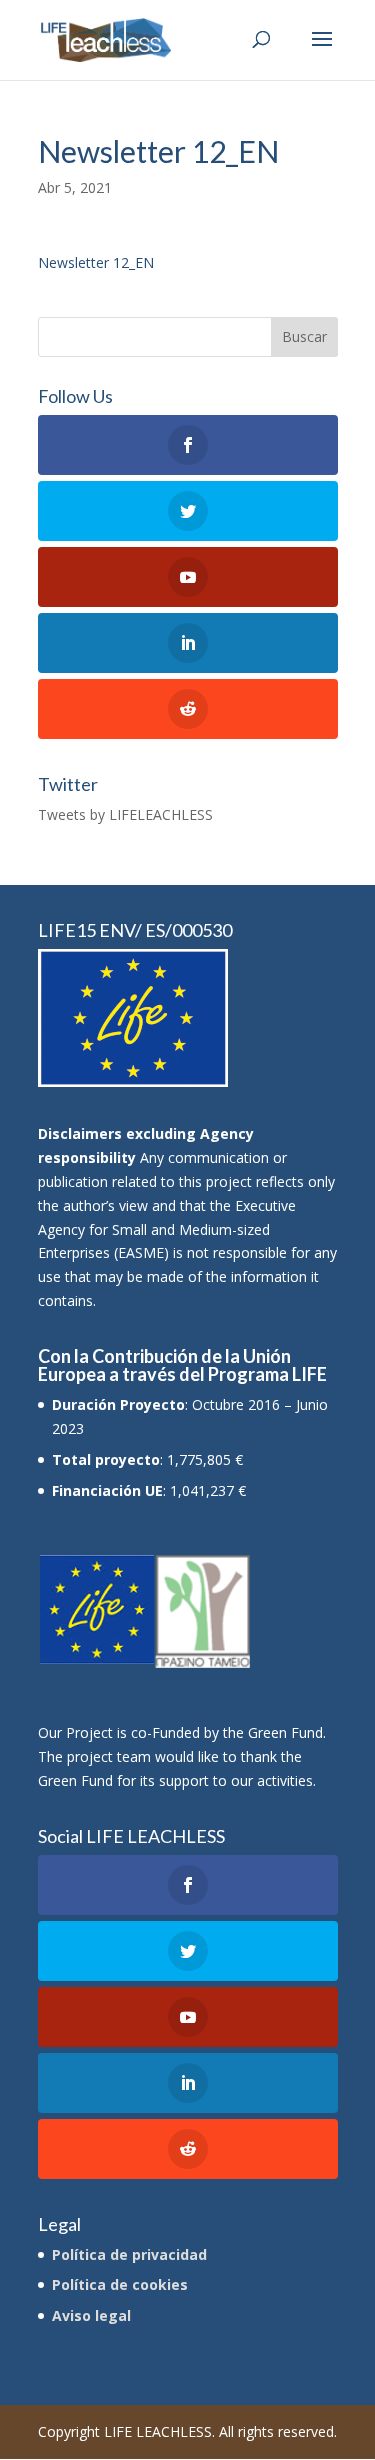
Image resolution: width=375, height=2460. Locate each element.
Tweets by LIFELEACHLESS (125, 814)
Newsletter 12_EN (96, 262)
